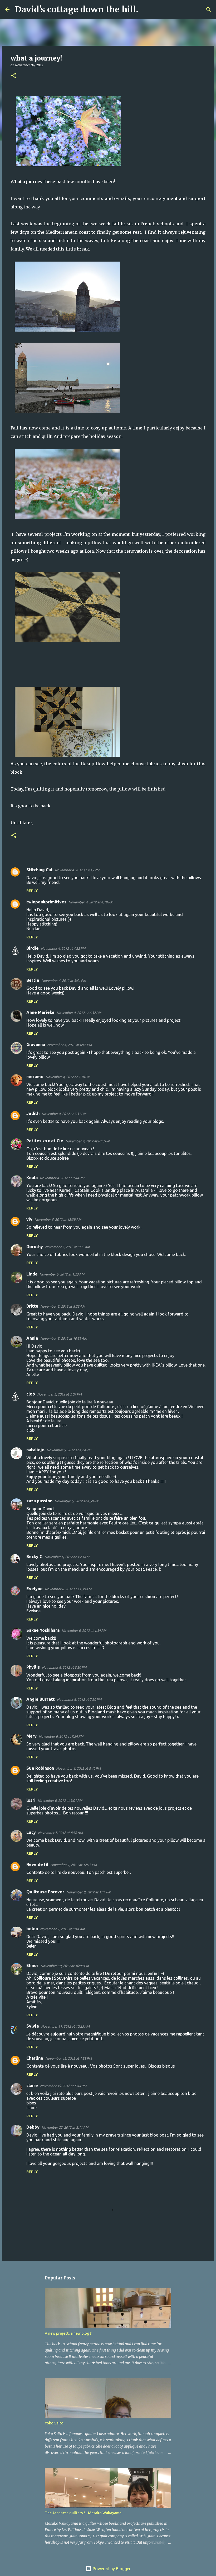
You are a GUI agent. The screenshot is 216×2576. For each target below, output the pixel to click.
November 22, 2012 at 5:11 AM (65, 2127)
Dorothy (35, 1247)
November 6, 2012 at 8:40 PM (78, 1768)
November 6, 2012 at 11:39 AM (68, 1589)
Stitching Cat (40, 870)
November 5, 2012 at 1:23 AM (62, 1274)
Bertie (33, 980)
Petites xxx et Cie (45, 1141)
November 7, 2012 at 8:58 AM (60, 1833)
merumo (35, 1077)
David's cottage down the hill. (77, 9)
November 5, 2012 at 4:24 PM (69, 1450)
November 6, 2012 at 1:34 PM (84, 1630)
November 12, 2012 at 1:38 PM (68, 2058)
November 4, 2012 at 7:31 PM (64, 1114)
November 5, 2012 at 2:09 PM (59, 1394)
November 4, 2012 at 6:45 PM (69, 1045)
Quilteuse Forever (45, 1892)
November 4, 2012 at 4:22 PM (63, 948)
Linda (32, 1274)
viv (29, 1219)
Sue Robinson (40, 1768)
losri (31, 1800)
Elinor (32, 1965)
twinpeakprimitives (46, 902)
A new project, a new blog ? (68, 2333)
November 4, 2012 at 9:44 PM (62, 1178)
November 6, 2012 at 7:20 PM (79, 1699)
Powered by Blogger (111, 2569)
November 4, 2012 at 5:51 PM (64, 981)
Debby (33, 2127)
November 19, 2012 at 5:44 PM (63, 2086)
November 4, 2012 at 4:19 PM (91, 902)
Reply (32, 891)
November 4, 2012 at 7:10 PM (68, 1077)
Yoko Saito (54, 2423)
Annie (32, 1338)
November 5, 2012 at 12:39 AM (58, 1219)
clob (31, 1394)
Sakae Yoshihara (43, 1630)
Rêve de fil (37, 1864)
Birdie (33, 948)
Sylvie (33, 2026)
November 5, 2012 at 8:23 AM (63, 1306)
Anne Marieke (40, 1012)
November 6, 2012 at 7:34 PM (61, 1736)
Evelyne (35, 1589)
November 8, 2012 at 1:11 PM (89, 1892)
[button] (14, 76)
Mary (31, 1736)
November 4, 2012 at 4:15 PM (77, 870)
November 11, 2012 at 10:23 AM (65, 2026)
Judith (33, 1113)
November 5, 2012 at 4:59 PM (77, 1501)
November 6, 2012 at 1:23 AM (67, 1557)
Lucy (31, 1832)
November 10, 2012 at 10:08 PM (65, 1966)
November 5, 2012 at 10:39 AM (64, 1338)
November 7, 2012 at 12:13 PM (73, 1865)
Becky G (34, 1557)
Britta (32, 1306)
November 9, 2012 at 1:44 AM (62, 1929)
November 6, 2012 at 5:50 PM (64, 1667)
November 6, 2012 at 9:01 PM (60, 1800)
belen (32, 1929)
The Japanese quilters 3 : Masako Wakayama (83, 2513)
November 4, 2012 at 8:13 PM (88, 1141)
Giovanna (36, 1044)
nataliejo (35, 1450)
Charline (35, 2058)
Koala (32, 1178)
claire (32, 2085)
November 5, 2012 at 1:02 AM (67, 1247)
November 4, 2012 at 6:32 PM (79, 1013)
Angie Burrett (41, 1699)
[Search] (146, 9)
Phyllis (33, 1667)
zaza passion (39, 1501)
